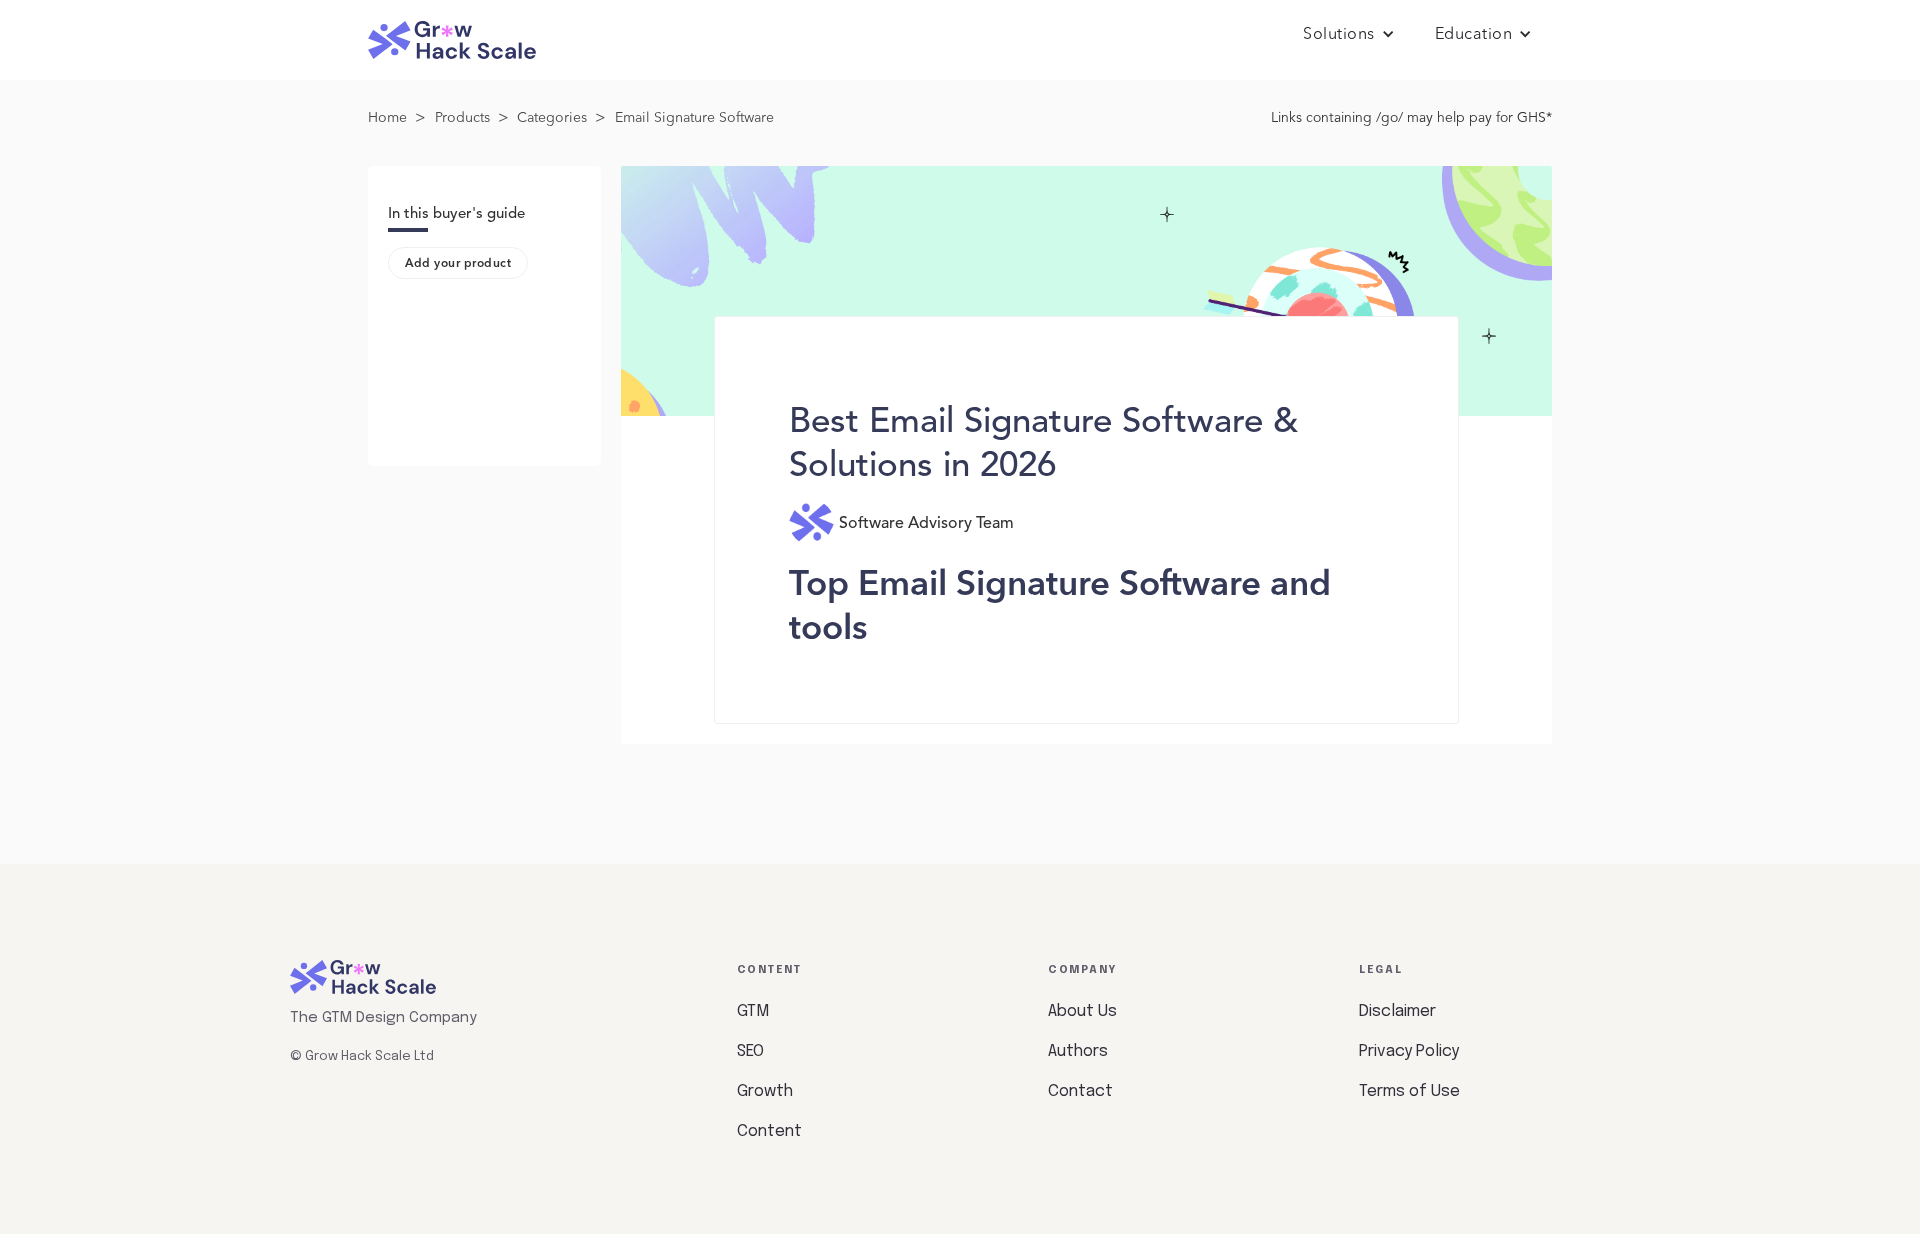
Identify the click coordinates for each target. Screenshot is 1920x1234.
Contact (1080, 1091)
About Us (1082, 1011)
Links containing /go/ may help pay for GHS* (1411, 118)
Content (769, 1131)
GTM (753, 1011)
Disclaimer (1397, 1011)
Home (387, 118)
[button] (1349, 35)
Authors (1078, 1051)
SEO (750, 1051)
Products (462, 118)
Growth (765, 1091)
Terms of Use (1409, 1091)
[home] (452, 40)
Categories (552, 118)
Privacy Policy (1409, 1051)
